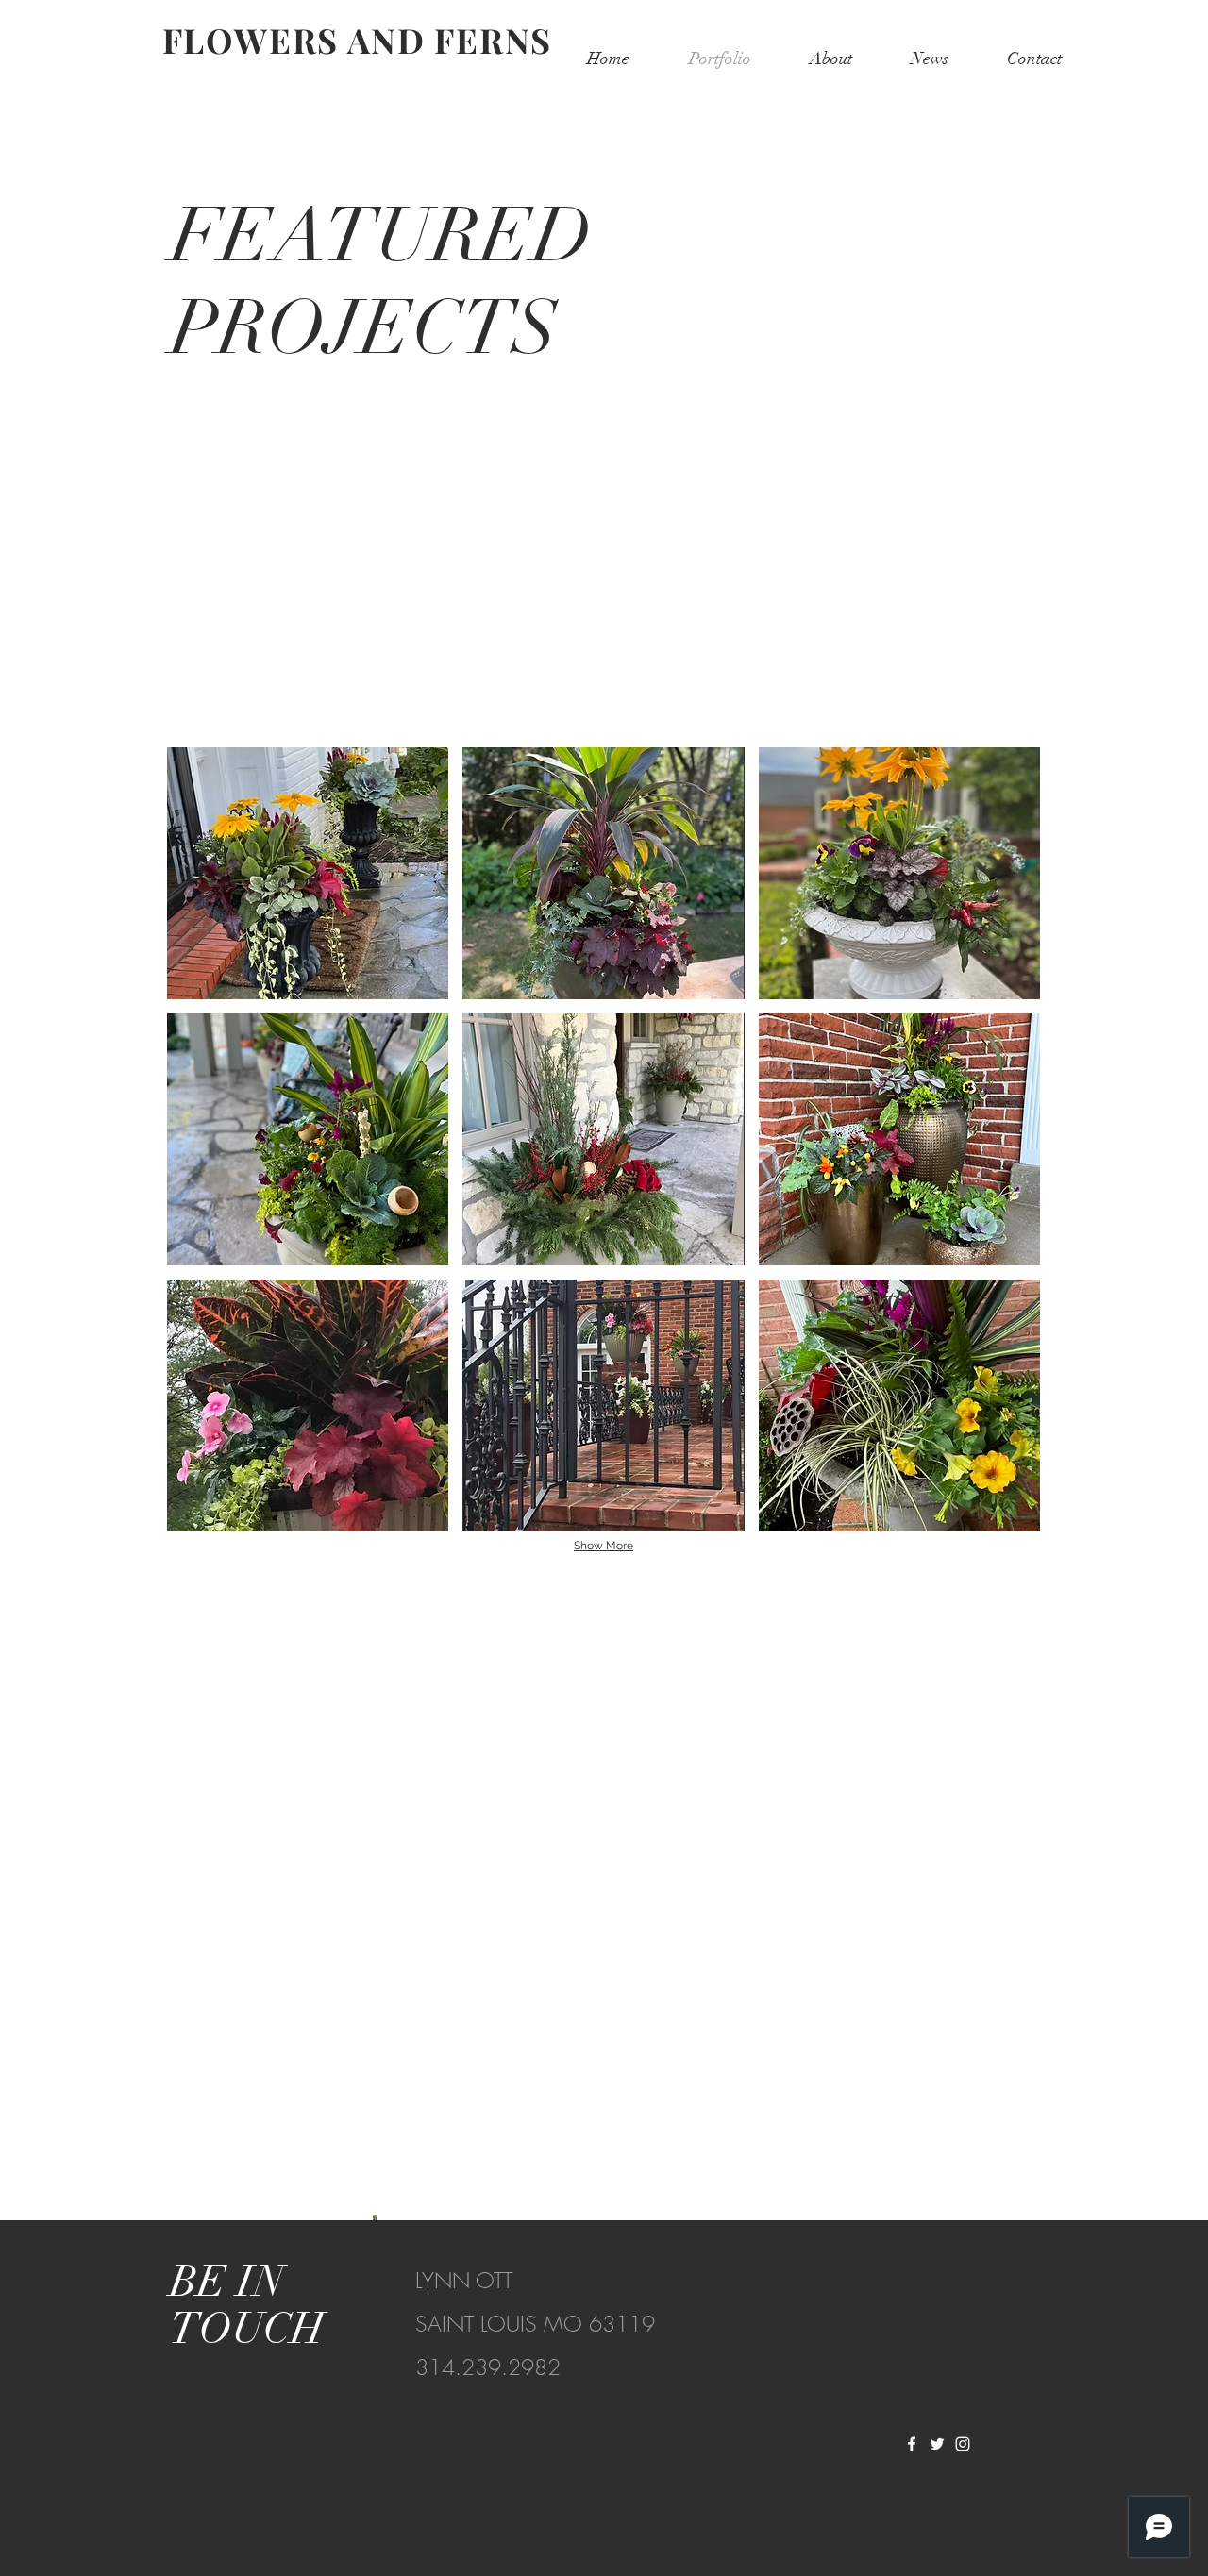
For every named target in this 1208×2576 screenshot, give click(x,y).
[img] (308, 873)
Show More (604, 1546)
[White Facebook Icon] (912, 2444)
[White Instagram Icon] (963, 2444)
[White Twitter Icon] (937, 2444)
